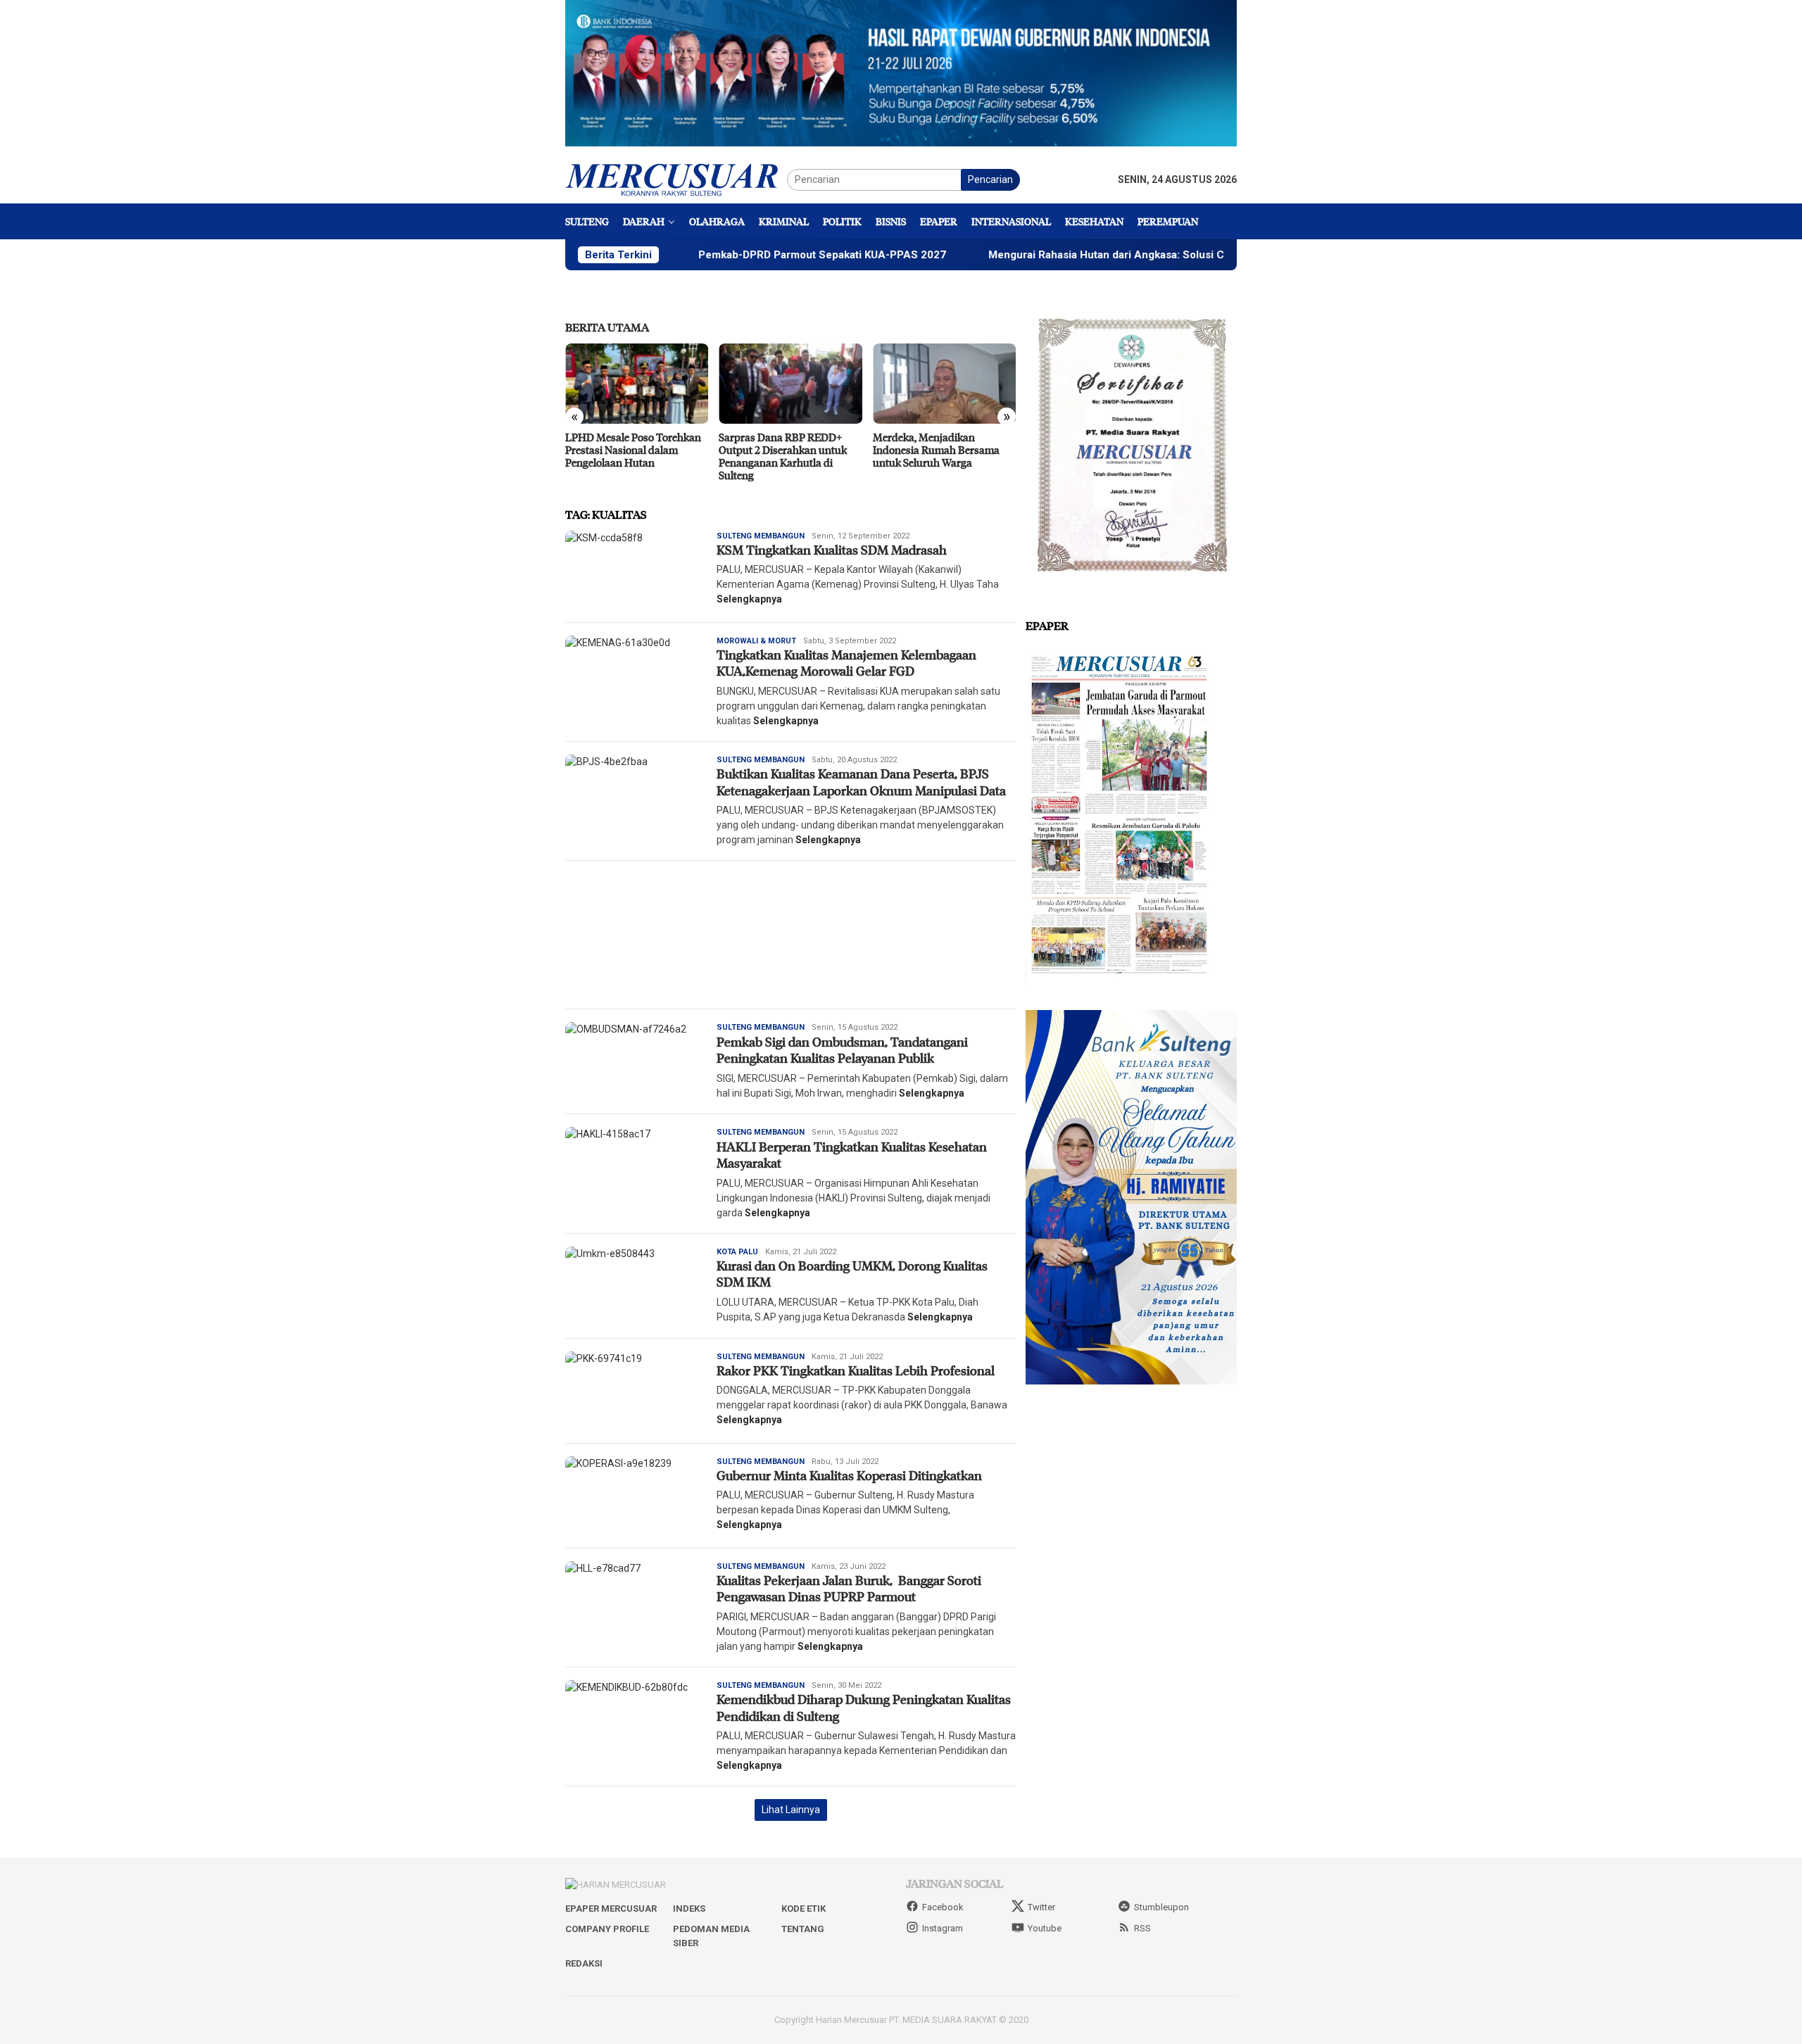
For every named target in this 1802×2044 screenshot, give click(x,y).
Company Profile (607, 1929)
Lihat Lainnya (791, 1810)
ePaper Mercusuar (611, 1909)
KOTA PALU (737, 1252)
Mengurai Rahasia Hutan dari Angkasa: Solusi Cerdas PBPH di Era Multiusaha (1088, 255)
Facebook (943, 1907)
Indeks (689, 1909)
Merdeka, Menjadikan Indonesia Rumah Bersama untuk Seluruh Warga (936, 450)
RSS (1142, 1928)
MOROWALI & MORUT (756, 641)
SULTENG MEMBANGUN (761, 536)
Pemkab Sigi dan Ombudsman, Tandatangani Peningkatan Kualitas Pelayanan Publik (842, 1050)
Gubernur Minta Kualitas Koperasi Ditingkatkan (849, 1475)
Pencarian (990, 179)
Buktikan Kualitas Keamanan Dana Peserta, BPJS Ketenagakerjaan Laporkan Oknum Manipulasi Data (861, 782)
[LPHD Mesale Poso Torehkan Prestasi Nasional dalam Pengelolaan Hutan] (637, 384)
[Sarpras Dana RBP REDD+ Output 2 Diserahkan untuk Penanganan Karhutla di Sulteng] (790, 384)
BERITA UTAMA (607, 327)
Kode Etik (804, 1909)
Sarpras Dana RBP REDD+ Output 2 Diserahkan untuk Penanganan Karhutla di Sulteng (783, 456)
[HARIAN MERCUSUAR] (676, 179)
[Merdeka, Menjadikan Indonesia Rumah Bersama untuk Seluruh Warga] (944, 384)
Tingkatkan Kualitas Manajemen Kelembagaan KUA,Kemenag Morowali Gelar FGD (846, 663)
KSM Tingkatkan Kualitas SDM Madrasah (832, 550)
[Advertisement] (790, 935)
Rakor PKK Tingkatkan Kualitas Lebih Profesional (857, 1370)
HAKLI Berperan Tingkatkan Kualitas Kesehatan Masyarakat (852, 1155)
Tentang (803, 1929)
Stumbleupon (1161, 1907)
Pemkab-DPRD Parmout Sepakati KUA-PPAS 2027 (730, 255)
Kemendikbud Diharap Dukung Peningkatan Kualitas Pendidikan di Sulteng (864, 1707)
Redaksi (584, 1963)
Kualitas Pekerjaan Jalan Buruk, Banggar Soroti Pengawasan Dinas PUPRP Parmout (849, 1588)
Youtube (1045, 1928)
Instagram (943, 1928)
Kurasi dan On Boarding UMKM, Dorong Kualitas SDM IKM (852, 1274)
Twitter (1041, 1907)
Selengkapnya (749, 599)
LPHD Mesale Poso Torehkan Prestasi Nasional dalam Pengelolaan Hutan (633, 450)
